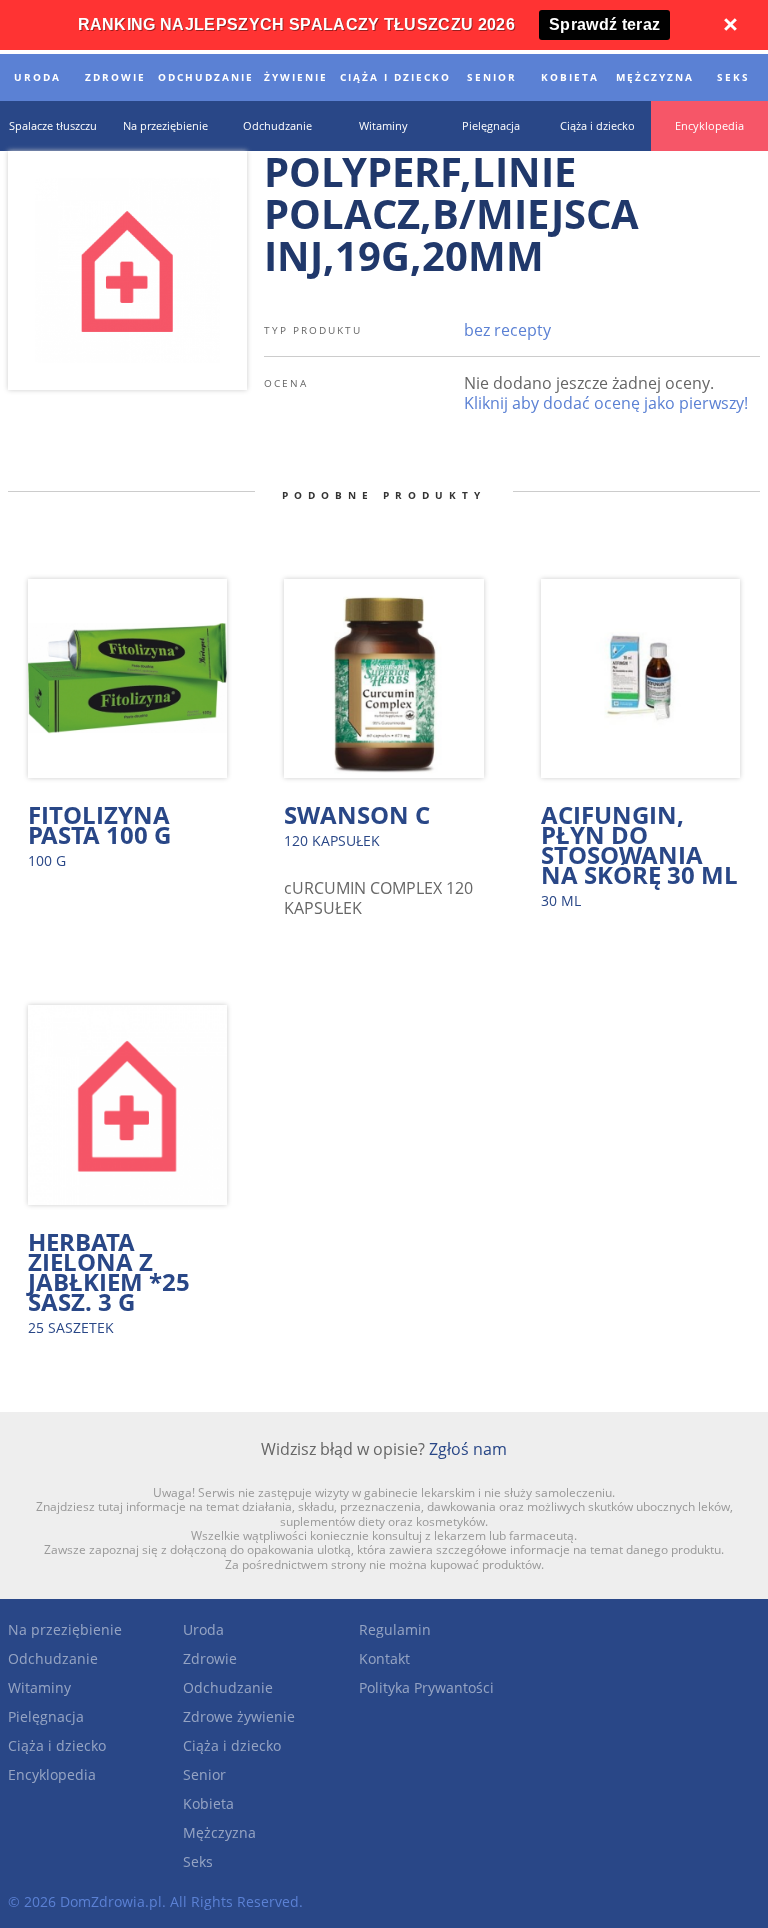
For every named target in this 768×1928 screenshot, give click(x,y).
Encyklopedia (52, 1774)
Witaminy (39, 1687)
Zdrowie (210, 1658)
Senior (204, 1774)
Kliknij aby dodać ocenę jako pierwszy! (606, 403)
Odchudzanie (53, 1658)
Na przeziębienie (65, 1629)
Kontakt (384, 1658)
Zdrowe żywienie (239, 1716)
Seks (198, 1861)
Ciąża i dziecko (57, 1745)
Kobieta (208, 1803)
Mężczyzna (219, 1832)
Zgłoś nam (468, 1449)
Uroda (203, 1629)
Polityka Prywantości (426, 1687)
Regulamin (395, 1629)
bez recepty (507, 330)
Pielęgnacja (46, 1716)
